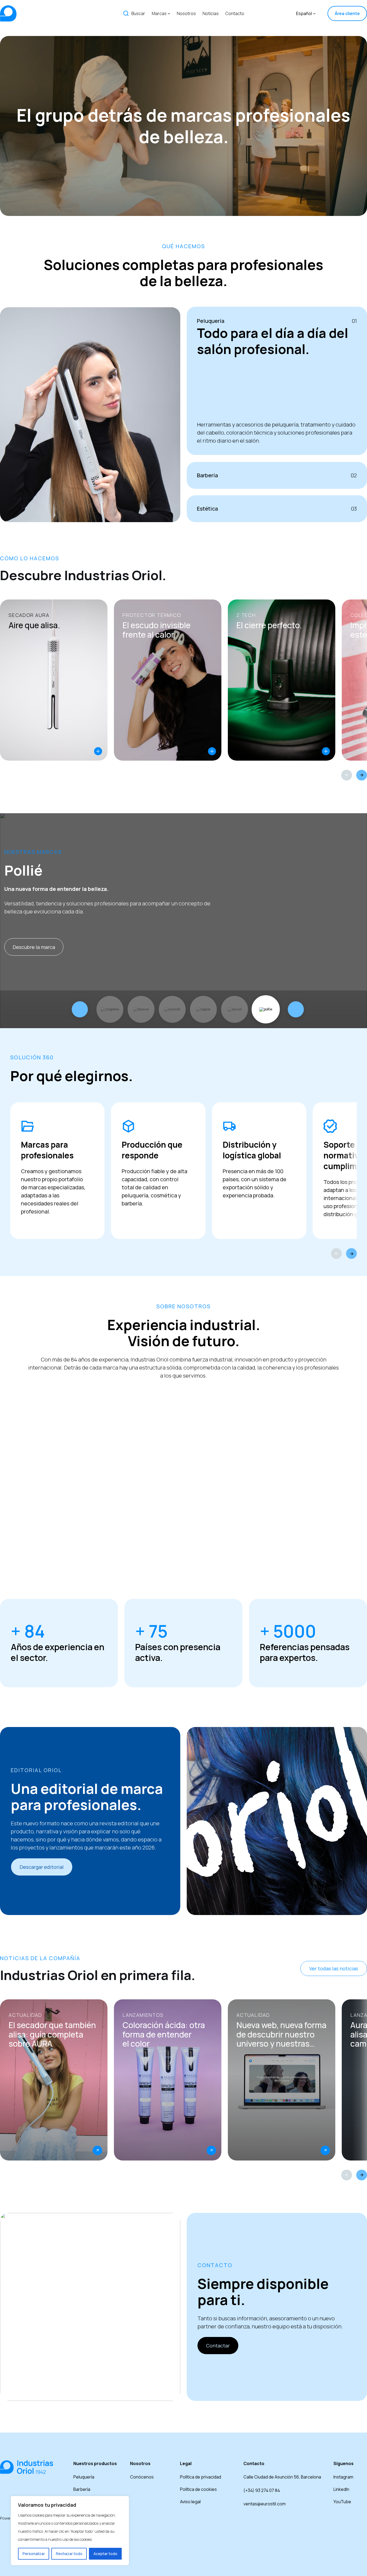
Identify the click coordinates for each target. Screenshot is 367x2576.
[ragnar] (203, 1009)
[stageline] (110, 1009)
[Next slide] (362, 775)
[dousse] (141, 1009)
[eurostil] (172, 1009)
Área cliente (347, 13)
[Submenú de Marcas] (169, 13)
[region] (70, 2531)
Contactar (218, 2346)
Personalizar (34, 2554)
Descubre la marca (34, 947)
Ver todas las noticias (334, 1968)
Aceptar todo (105, 2554)
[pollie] (266, 1009)
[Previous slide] (347, 775)
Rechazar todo (69, 2554)
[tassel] (235, 1009)
